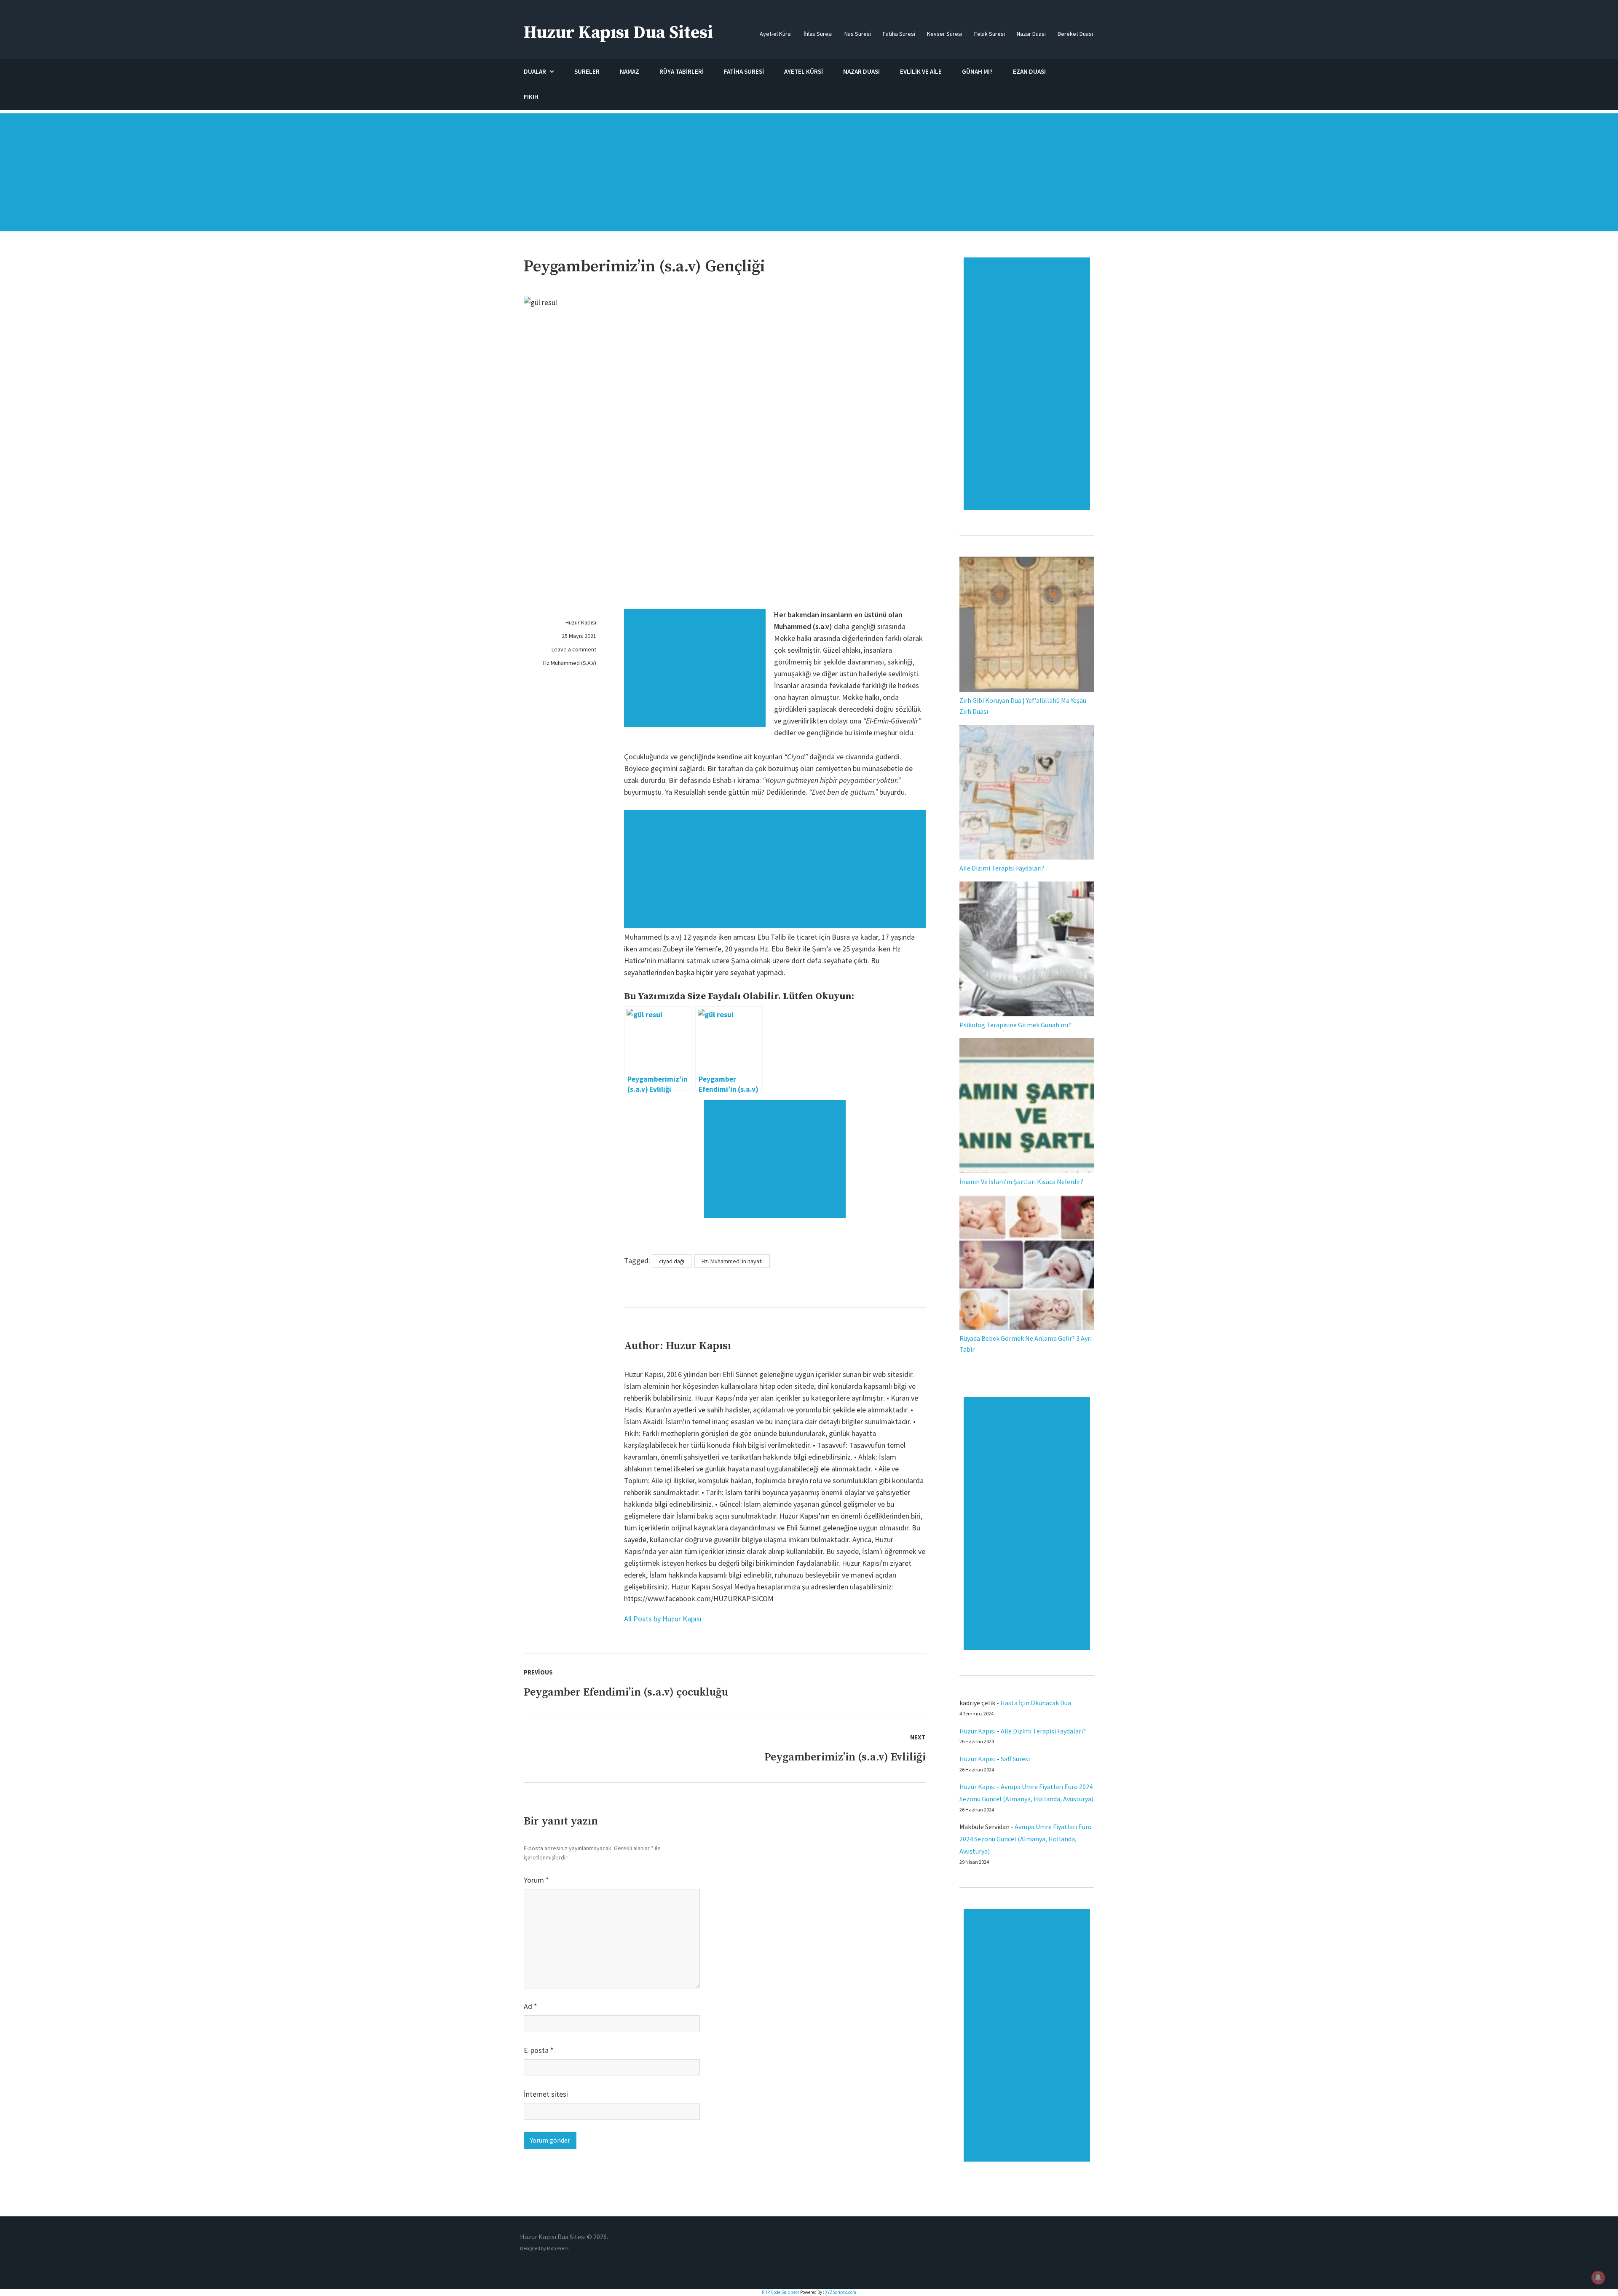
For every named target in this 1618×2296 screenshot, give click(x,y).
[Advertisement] (809, 177)
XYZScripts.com (841, 2292)
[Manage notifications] (1598, 2277)
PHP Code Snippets (781, 2292)
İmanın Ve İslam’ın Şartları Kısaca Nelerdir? (1021, 1181)
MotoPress (558, 2248)
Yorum (536, 1880)
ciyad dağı (672, 1261)
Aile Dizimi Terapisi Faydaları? (1002, 868)
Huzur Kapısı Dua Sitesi (618, 33)
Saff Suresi (1016, 1759)
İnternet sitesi (546, 2094)
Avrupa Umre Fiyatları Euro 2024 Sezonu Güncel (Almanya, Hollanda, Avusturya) (1026, 1839)
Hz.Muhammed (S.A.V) (570, 663)
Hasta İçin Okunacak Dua (1036, 1703)
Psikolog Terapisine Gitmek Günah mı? (1015, 1025)
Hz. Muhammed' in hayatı (732, 1261)
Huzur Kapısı (581, 622)
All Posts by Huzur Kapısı (663, 1619)
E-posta (539, 2050)
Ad (530, 2006)
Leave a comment (574, 649)
